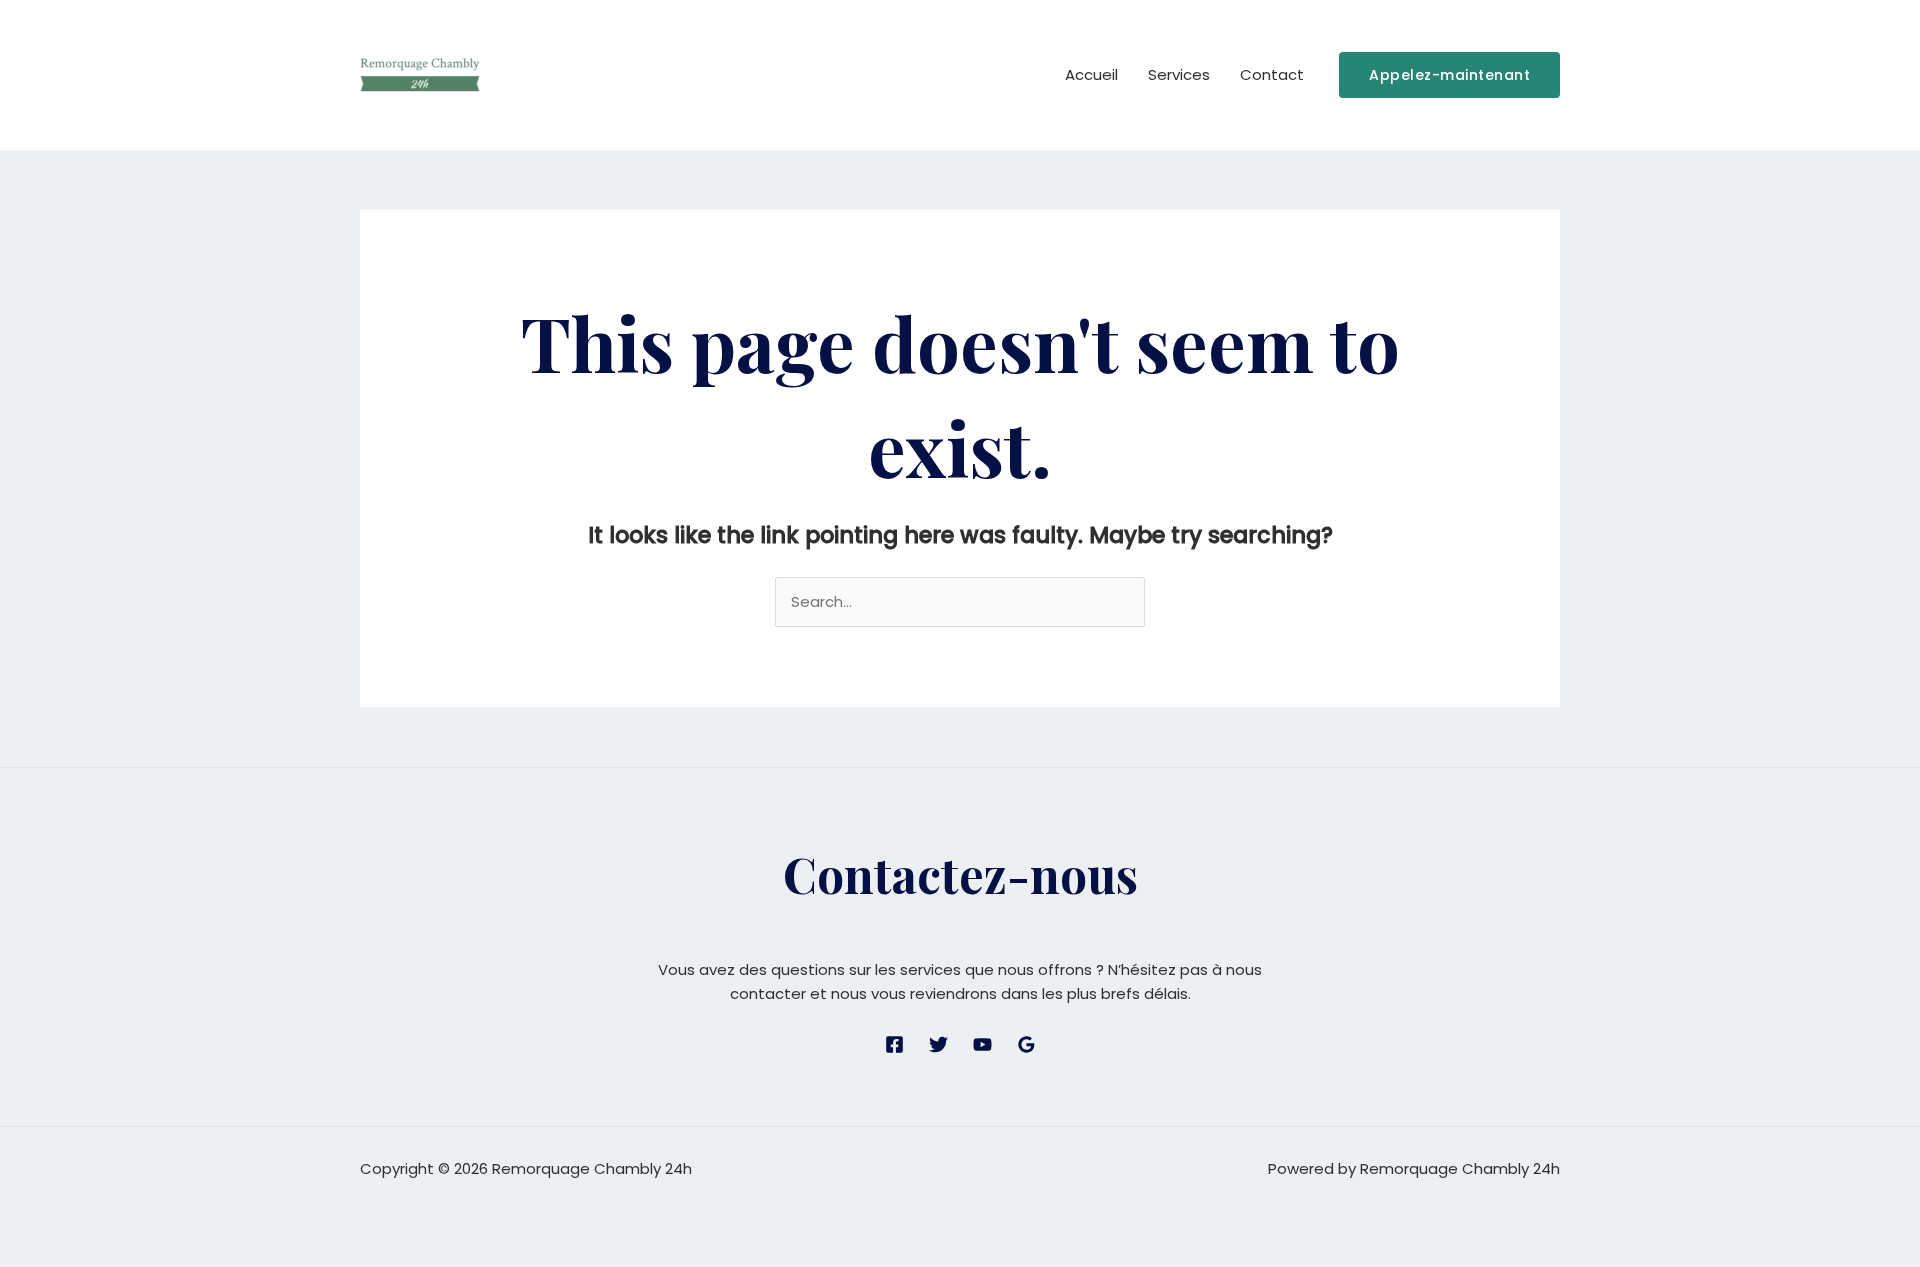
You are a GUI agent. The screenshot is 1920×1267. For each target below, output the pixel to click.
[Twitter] (938, 1044)
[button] (1449, 75)
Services (1179, 74)
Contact (1272, 74)
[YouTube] (982, 1044)
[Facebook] (894, 1044)
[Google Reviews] (1026, 1044)
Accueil (1091, 74)
